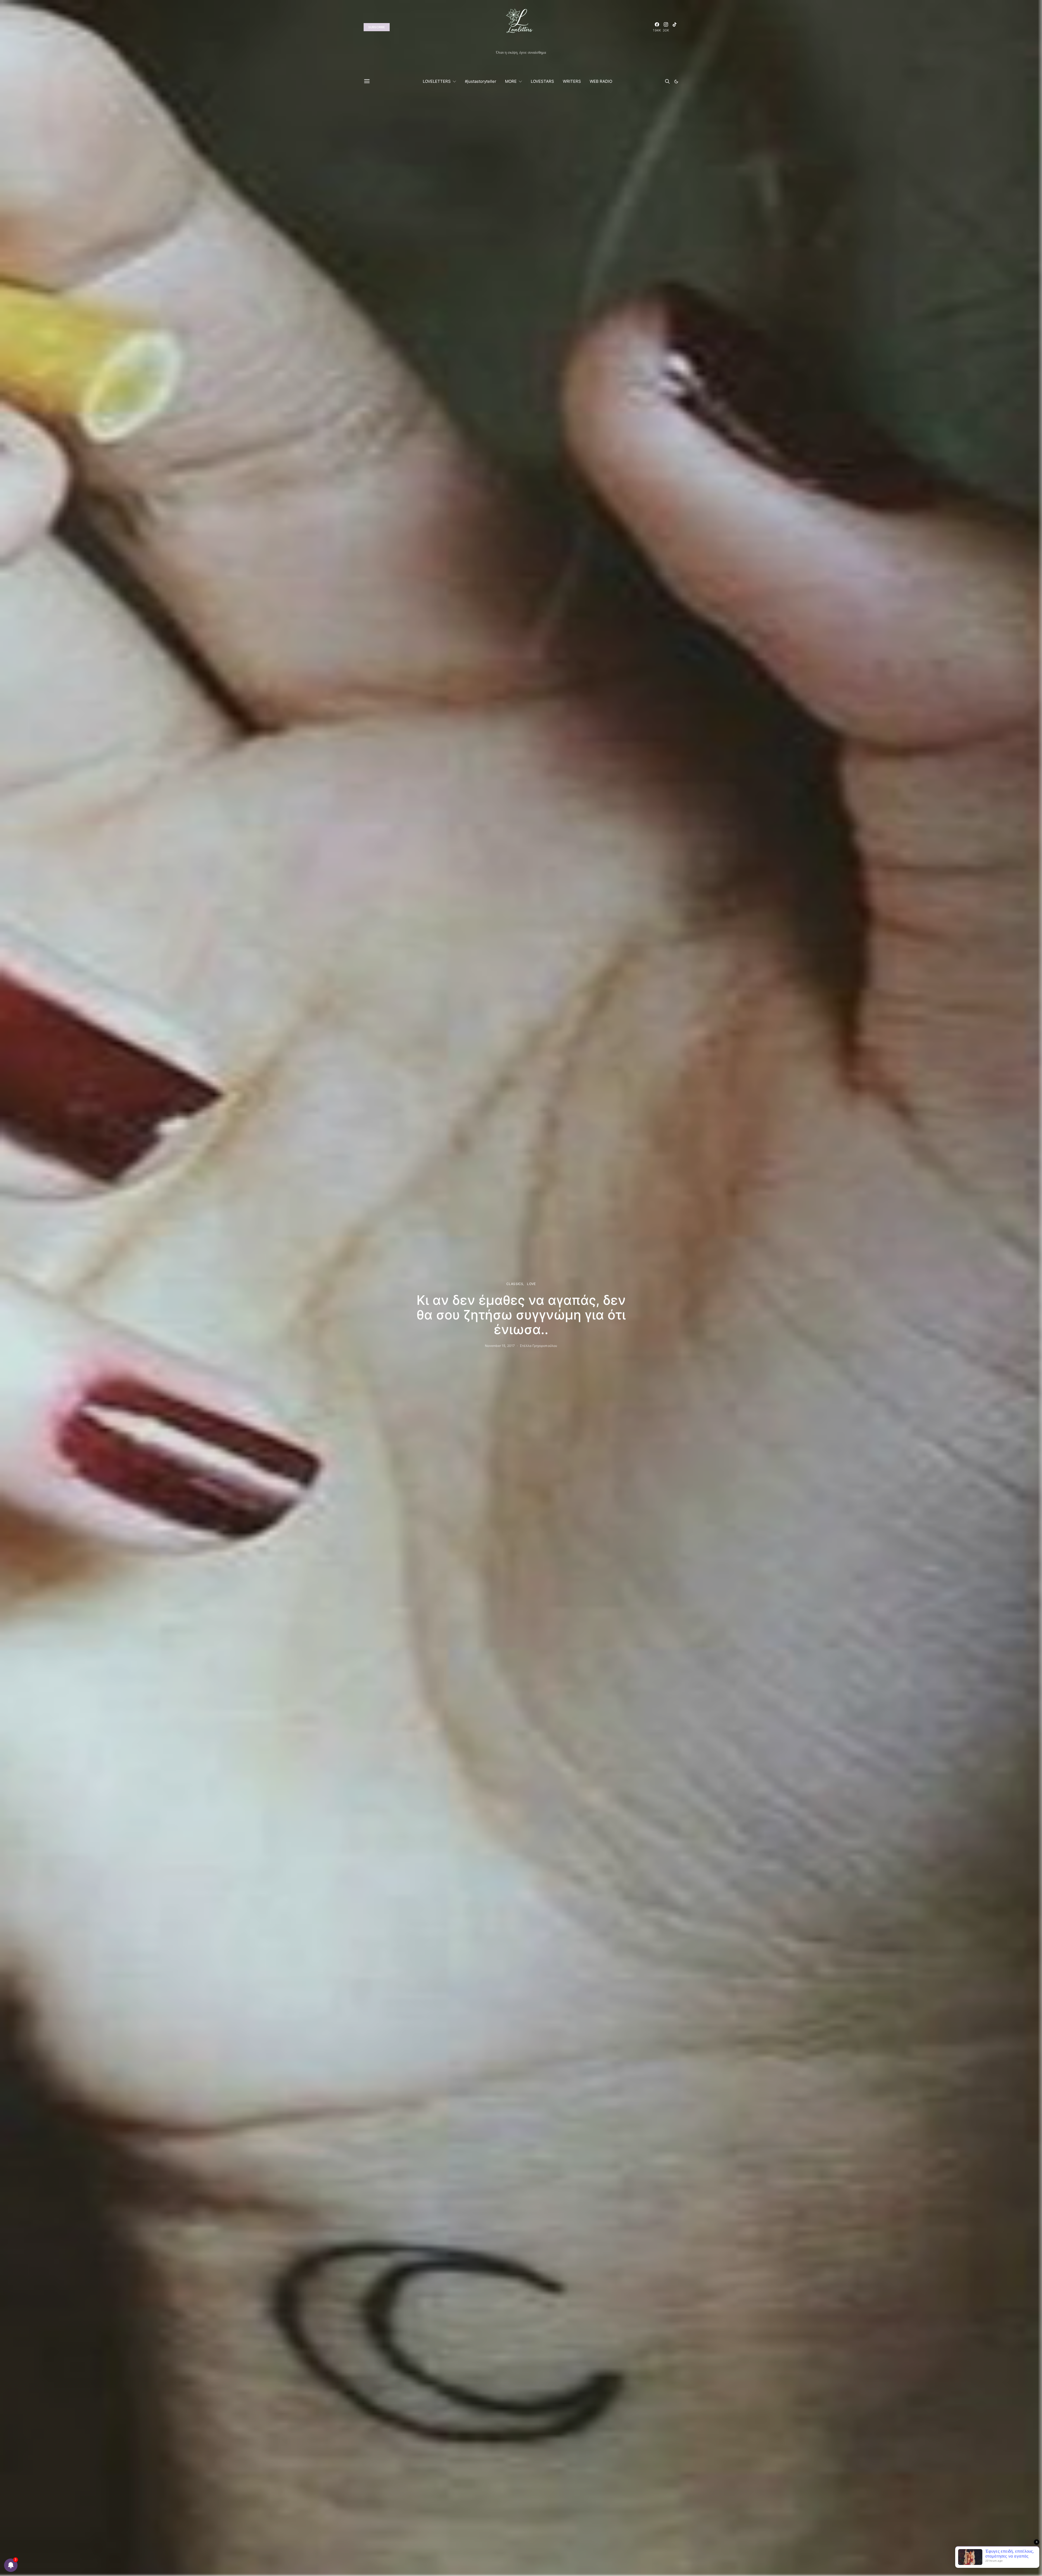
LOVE (531, 1284)
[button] (676, 81)
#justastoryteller (481, 81)
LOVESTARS (542, 81)
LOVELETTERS (437, 81)
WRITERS (572, 81)
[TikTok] (675, 27)
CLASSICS (515, 1284)
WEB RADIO (601, 81)
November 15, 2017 (500, 1346)
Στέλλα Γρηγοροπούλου (539, 1346)
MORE (511, 81)
